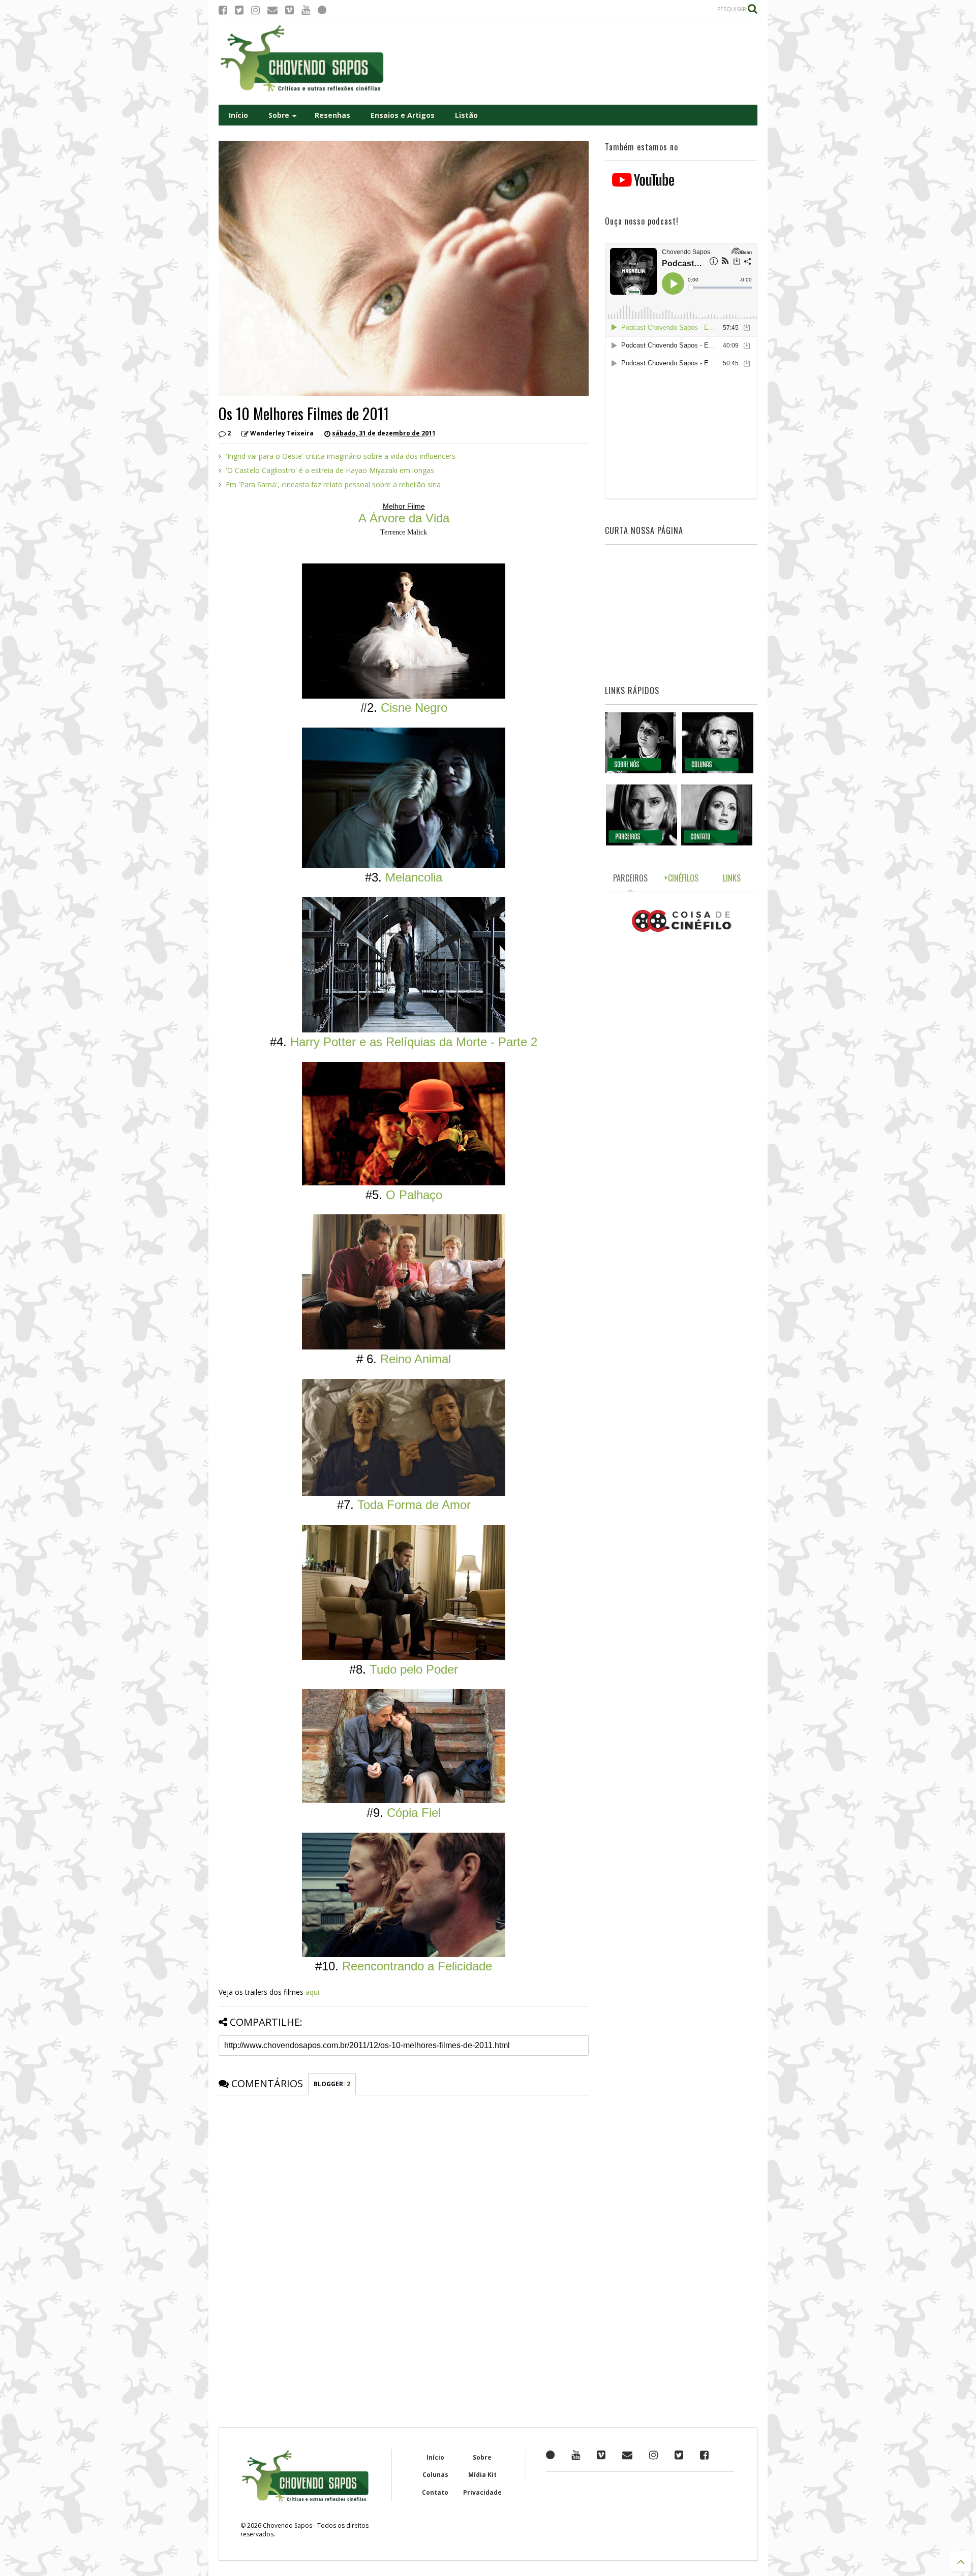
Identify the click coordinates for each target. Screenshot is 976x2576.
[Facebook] (223, 10)
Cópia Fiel (414, 1813)
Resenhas (332, 115)
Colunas (435, 2475)
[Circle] (322, 10)
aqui (312, 1992)
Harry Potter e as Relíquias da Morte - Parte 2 (414, 1042)
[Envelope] (272, 10)
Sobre (279, 115)
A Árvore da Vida (404, 518)
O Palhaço (414, 1195)
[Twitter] (239, 10)
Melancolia (414, 877)
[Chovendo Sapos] (303, 92)
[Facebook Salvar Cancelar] (704, 2455)
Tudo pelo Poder (414, 1669)
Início (238, 115)
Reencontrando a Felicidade (417, 1966)
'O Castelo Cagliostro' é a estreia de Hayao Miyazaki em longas (330, 470)
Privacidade (482, 2492)
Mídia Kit (482, 2475)
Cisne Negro (414, 708)
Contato (435, 2492)
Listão (466, 115)
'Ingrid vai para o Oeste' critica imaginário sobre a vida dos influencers (341, 456)
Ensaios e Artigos (403, 115)
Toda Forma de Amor (414, 1505)
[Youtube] (306, 10)
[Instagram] (255, 10)
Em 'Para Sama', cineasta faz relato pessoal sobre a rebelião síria (333, 484)
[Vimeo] (289, 10)
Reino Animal (416, 1359)
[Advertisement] (572, 61)
